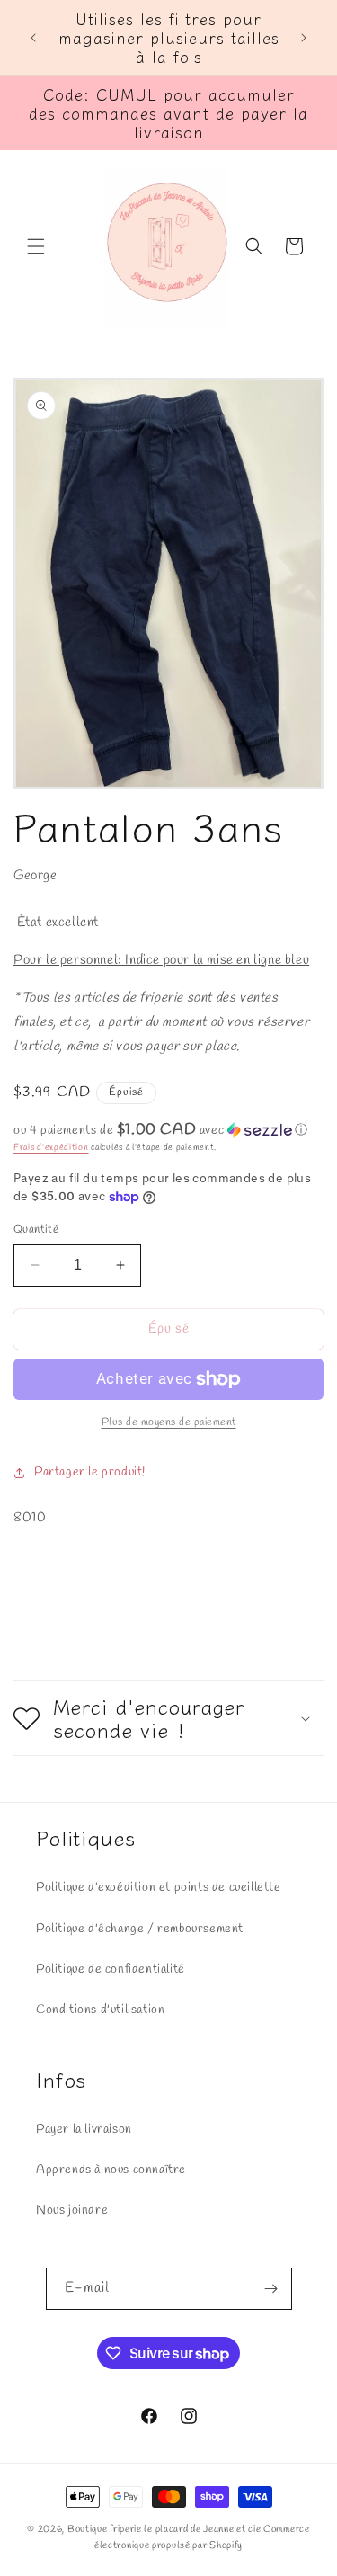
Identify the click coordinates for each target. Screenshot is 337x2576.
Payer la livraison (84, 2130)
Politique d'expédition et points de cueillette (159, 1888)
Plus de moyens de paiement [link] (169, 1422)
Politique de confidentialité (111, 1970)
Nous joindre (72, 2211)
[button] (36, 246)
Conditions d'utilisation (100, 2010)
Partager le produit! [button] (90, 1472)
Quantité (36, 1230)
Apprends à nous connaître (111, 2170)
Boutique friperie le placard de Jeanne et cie (165, 2529)
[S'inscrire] (271, 2289)
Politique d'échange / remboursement (140, 1929)
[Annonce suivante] (304, 38)
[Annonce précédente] (33, 38)
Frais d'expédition (51, 1148)
